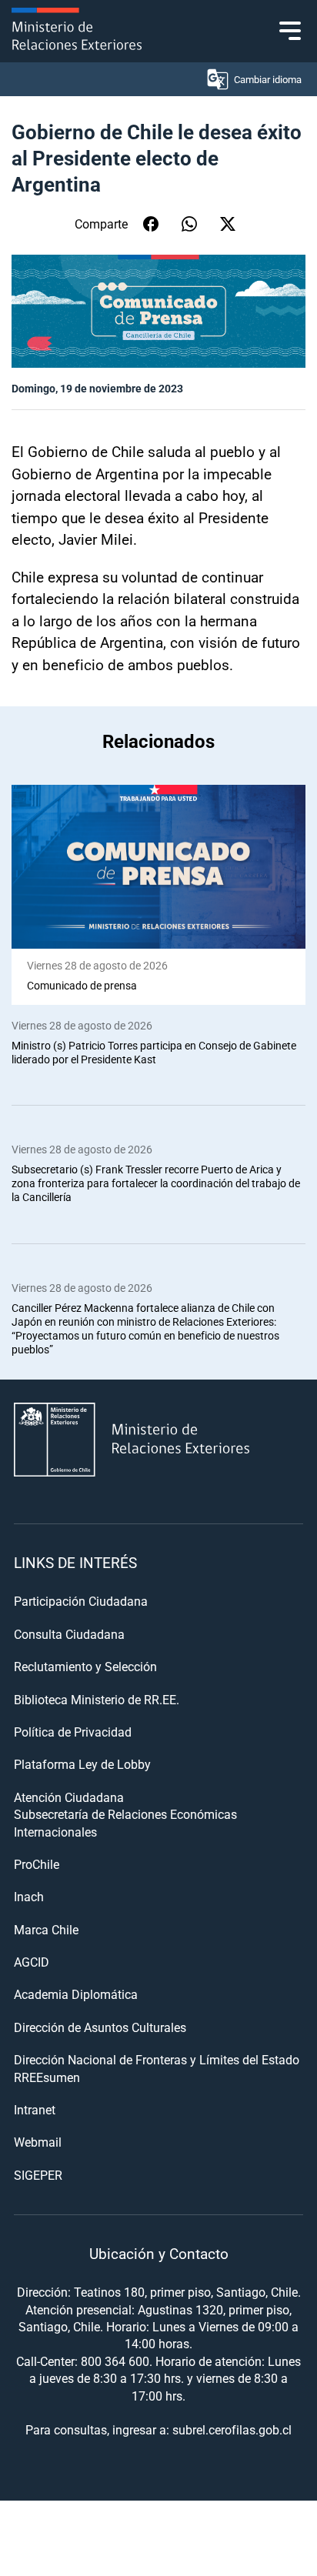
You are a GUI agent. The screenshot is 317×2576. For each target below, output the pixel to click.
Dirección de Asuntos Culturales (100, 2027)
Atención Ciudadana (69, 1797)
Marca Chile (46, 1929)
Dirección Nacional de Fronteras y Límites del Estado (157, 2059)
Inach (29, 1896)
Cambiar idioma (268, 79)
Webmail (38, 2142)
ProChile (37, 1864)
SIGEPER (38, 2175)
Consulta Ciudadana (69, 1634)
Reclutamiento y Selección (85, 1666)
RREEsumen (47, 2077)
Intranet (35, 2109)
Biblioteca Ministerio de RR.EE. (97, 1699)
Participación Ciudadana (81, 1601)
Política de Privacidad (73, 1732)
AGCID (32, 1962)
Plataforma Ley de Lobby (82, 1764)
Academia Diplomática (76, 1994)
